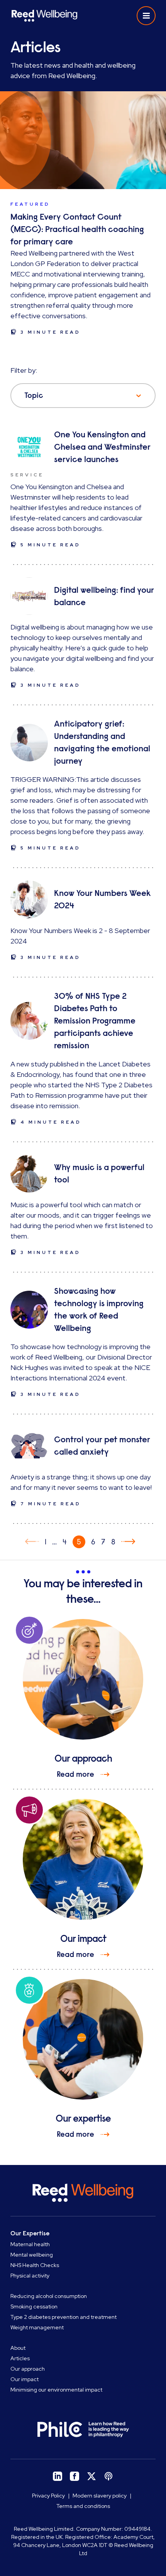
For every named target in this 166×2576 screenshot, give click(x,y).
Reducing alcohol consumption (49, 2296)
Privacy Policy (48, 2496)
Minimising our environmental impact (56, 2390)
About (18, 2348)
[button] (146, 16)
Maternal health (30, 2244)
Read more (75, 1774)
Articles (20, 2358)
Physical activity (30, 2276)
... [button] (54, 1542)
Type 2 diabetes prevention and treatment (64, 2317)
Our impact (25, 2379)
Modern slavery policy (100, 2496)
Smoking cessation (34, 2306)
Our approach (28, 2369)
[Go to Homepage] (44, 16)
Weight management (37, 2327)
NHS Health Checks (35, 2265)
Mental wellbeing (32, 2255)
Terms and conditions (83, 2506)
